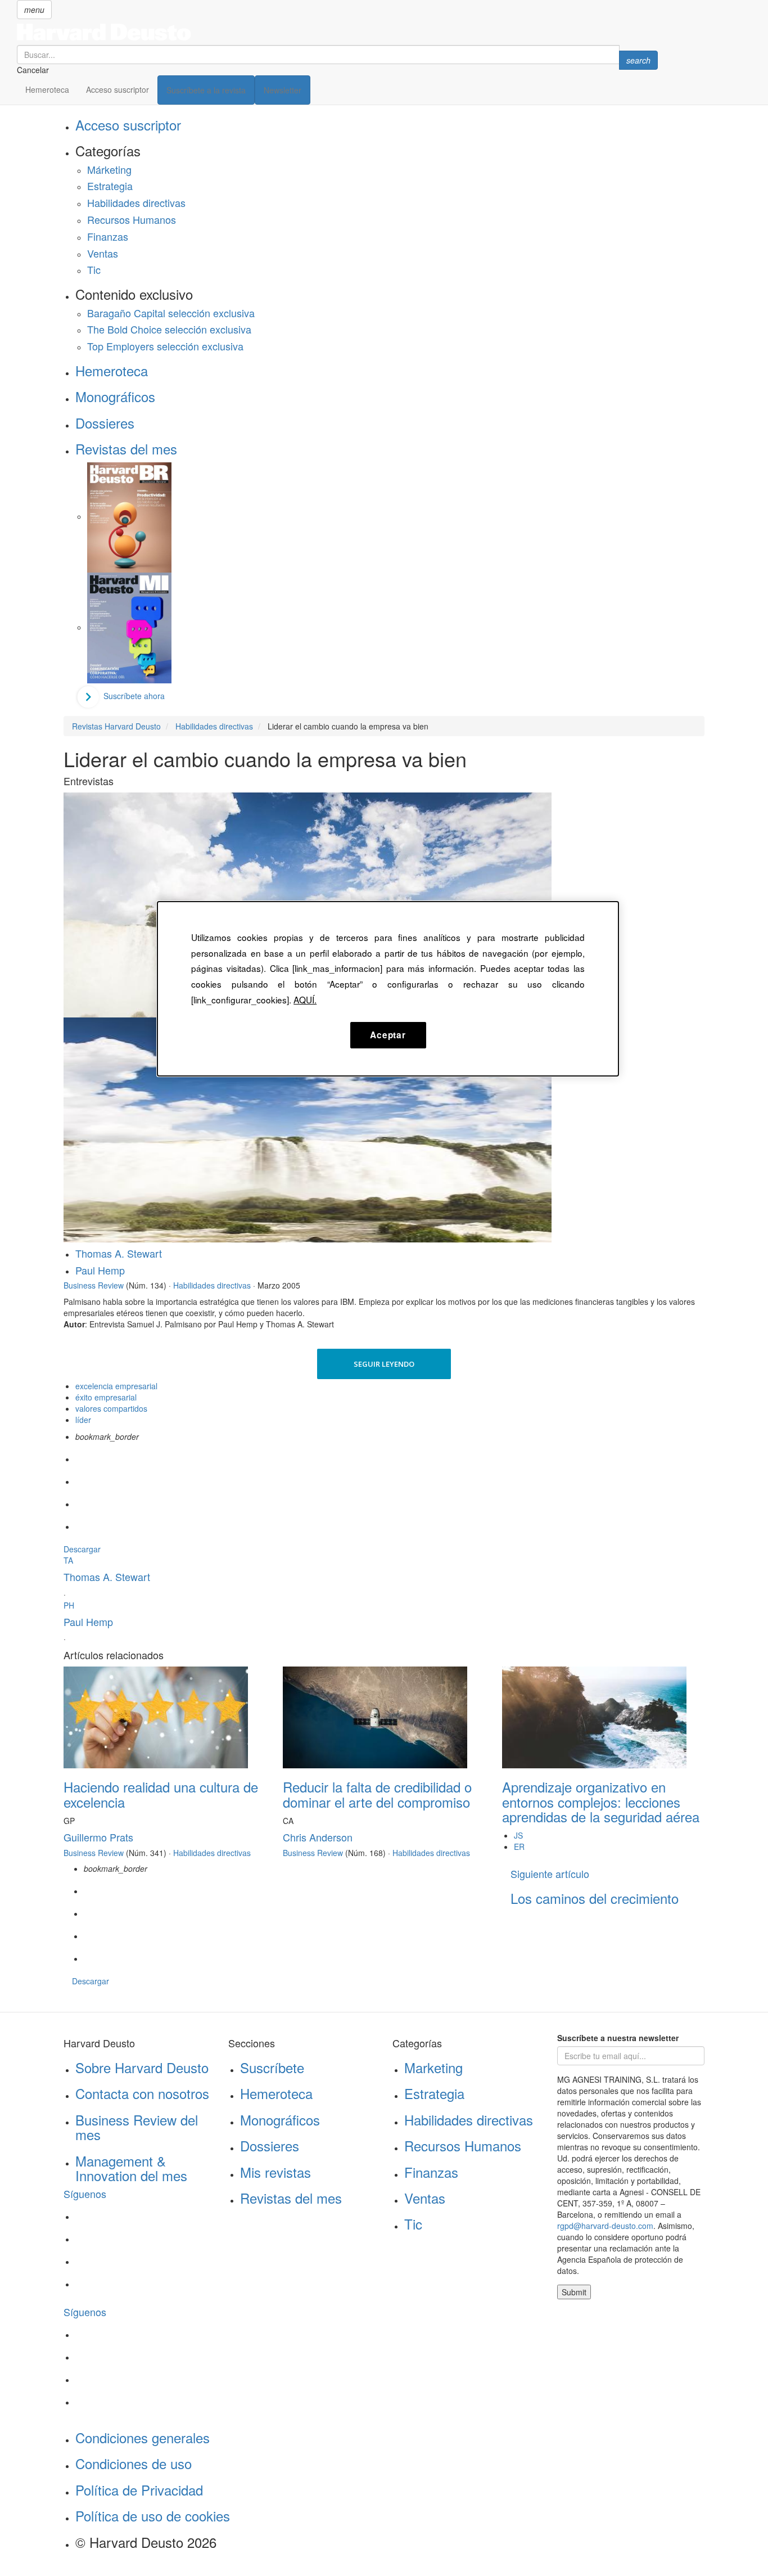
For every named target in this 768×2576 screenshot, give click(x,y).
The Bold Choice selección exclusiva (169, 329)
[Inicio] (337, 32)
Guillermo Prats (98, 1837)
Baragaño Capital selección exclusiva (171, 313)
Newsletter (283, 90)
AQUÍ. (305, 999)
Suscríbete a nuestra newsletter (618, 2038)
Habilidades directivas (136, 202)
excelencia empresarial (116, 1386)
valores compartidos (111, 1408)
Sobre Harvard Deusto (142, 2067)
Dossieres (105, 423)
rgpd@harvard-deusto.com (605, 2226)
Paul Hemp (100, 1270)
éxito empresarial (106, 1397)
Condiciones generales (143, 2437)
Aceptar (388, 1035)
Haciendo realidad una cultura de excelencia (161, 1794)
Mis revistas (275, 2172)
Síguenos (85, 2194)
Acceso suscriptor (118, 89)
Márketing (109, 169)
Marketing (433, 2067)
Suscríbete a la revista (206, 90)
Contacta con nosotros (142, 2093)
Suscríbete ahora (134, 696)
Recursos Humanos (132, 219)
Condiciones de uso (134, 2463)
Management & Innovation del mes (131, 2168)
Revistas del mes (126, 449)
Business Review (94, 1285)
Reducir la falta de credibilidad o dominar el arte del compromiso (377, 1794)
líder (83, 1420)
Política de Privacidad (139, 2490)
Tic (94, 269)
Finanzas (108, 236)
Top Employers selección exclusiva (165, 346)
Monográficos (115, 396)
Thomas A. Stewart (119, 1253)
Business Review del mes (137, 2127)
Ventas (103, 253)
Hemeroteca (47, 89)
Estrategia (110, 186)
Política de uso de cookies (153, 2516)
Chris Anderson (318, 1837)
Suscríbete (272, 2067)
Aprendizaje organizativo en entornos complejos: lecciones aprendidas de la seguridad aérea (601, 1802)
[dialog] (388, 989)
